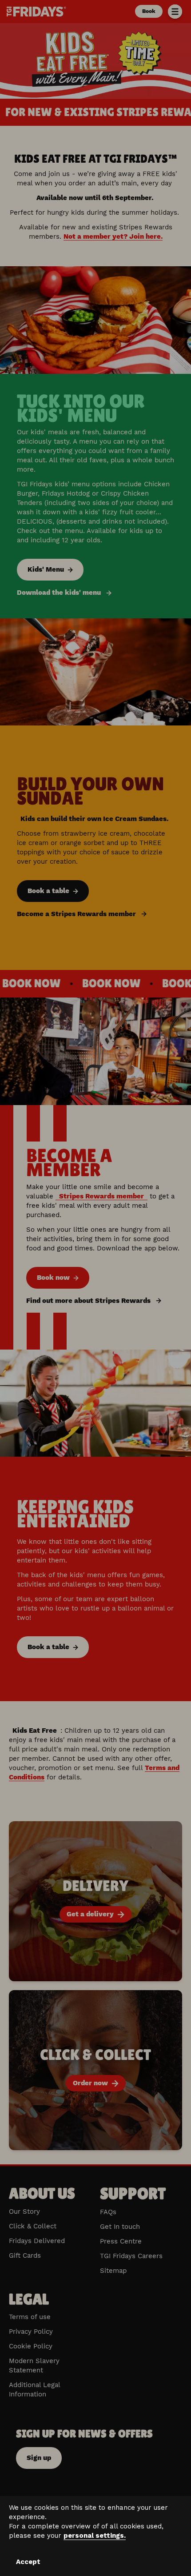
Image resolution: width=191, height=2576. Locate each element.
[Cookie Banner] (95, 2536)
